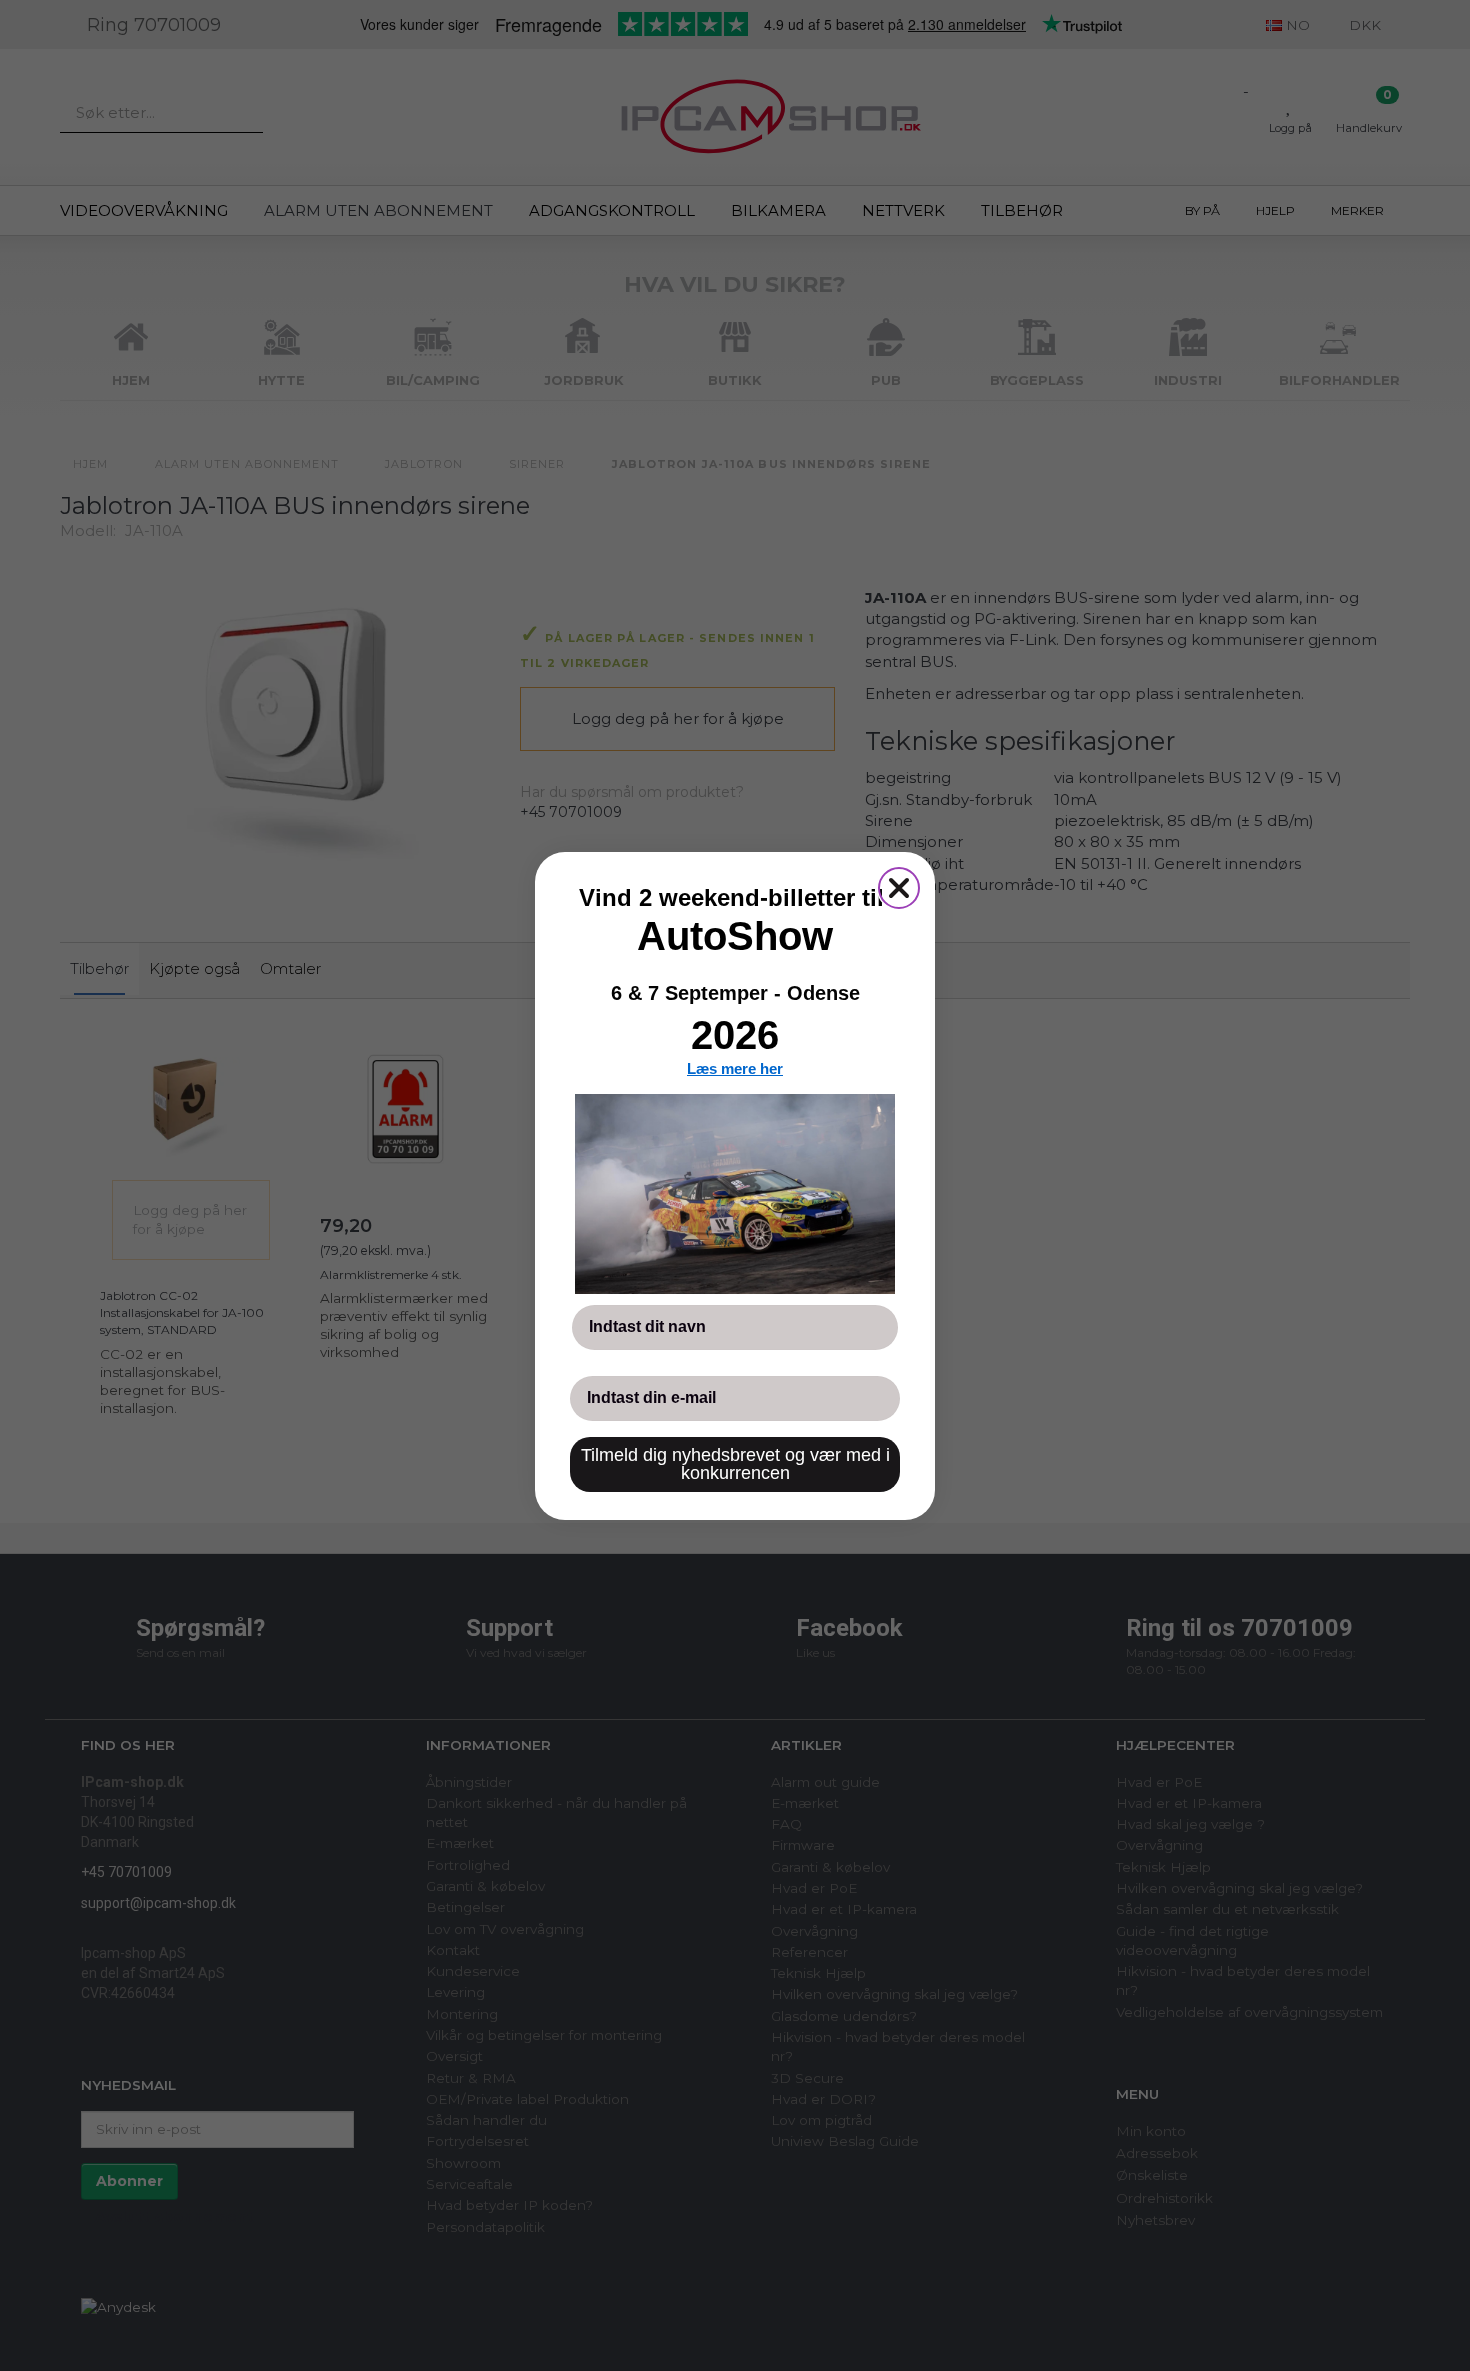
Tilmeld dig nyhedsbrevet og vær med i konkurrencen (735, 1464)
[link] (735, 1194)
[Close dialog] (899, 888)
